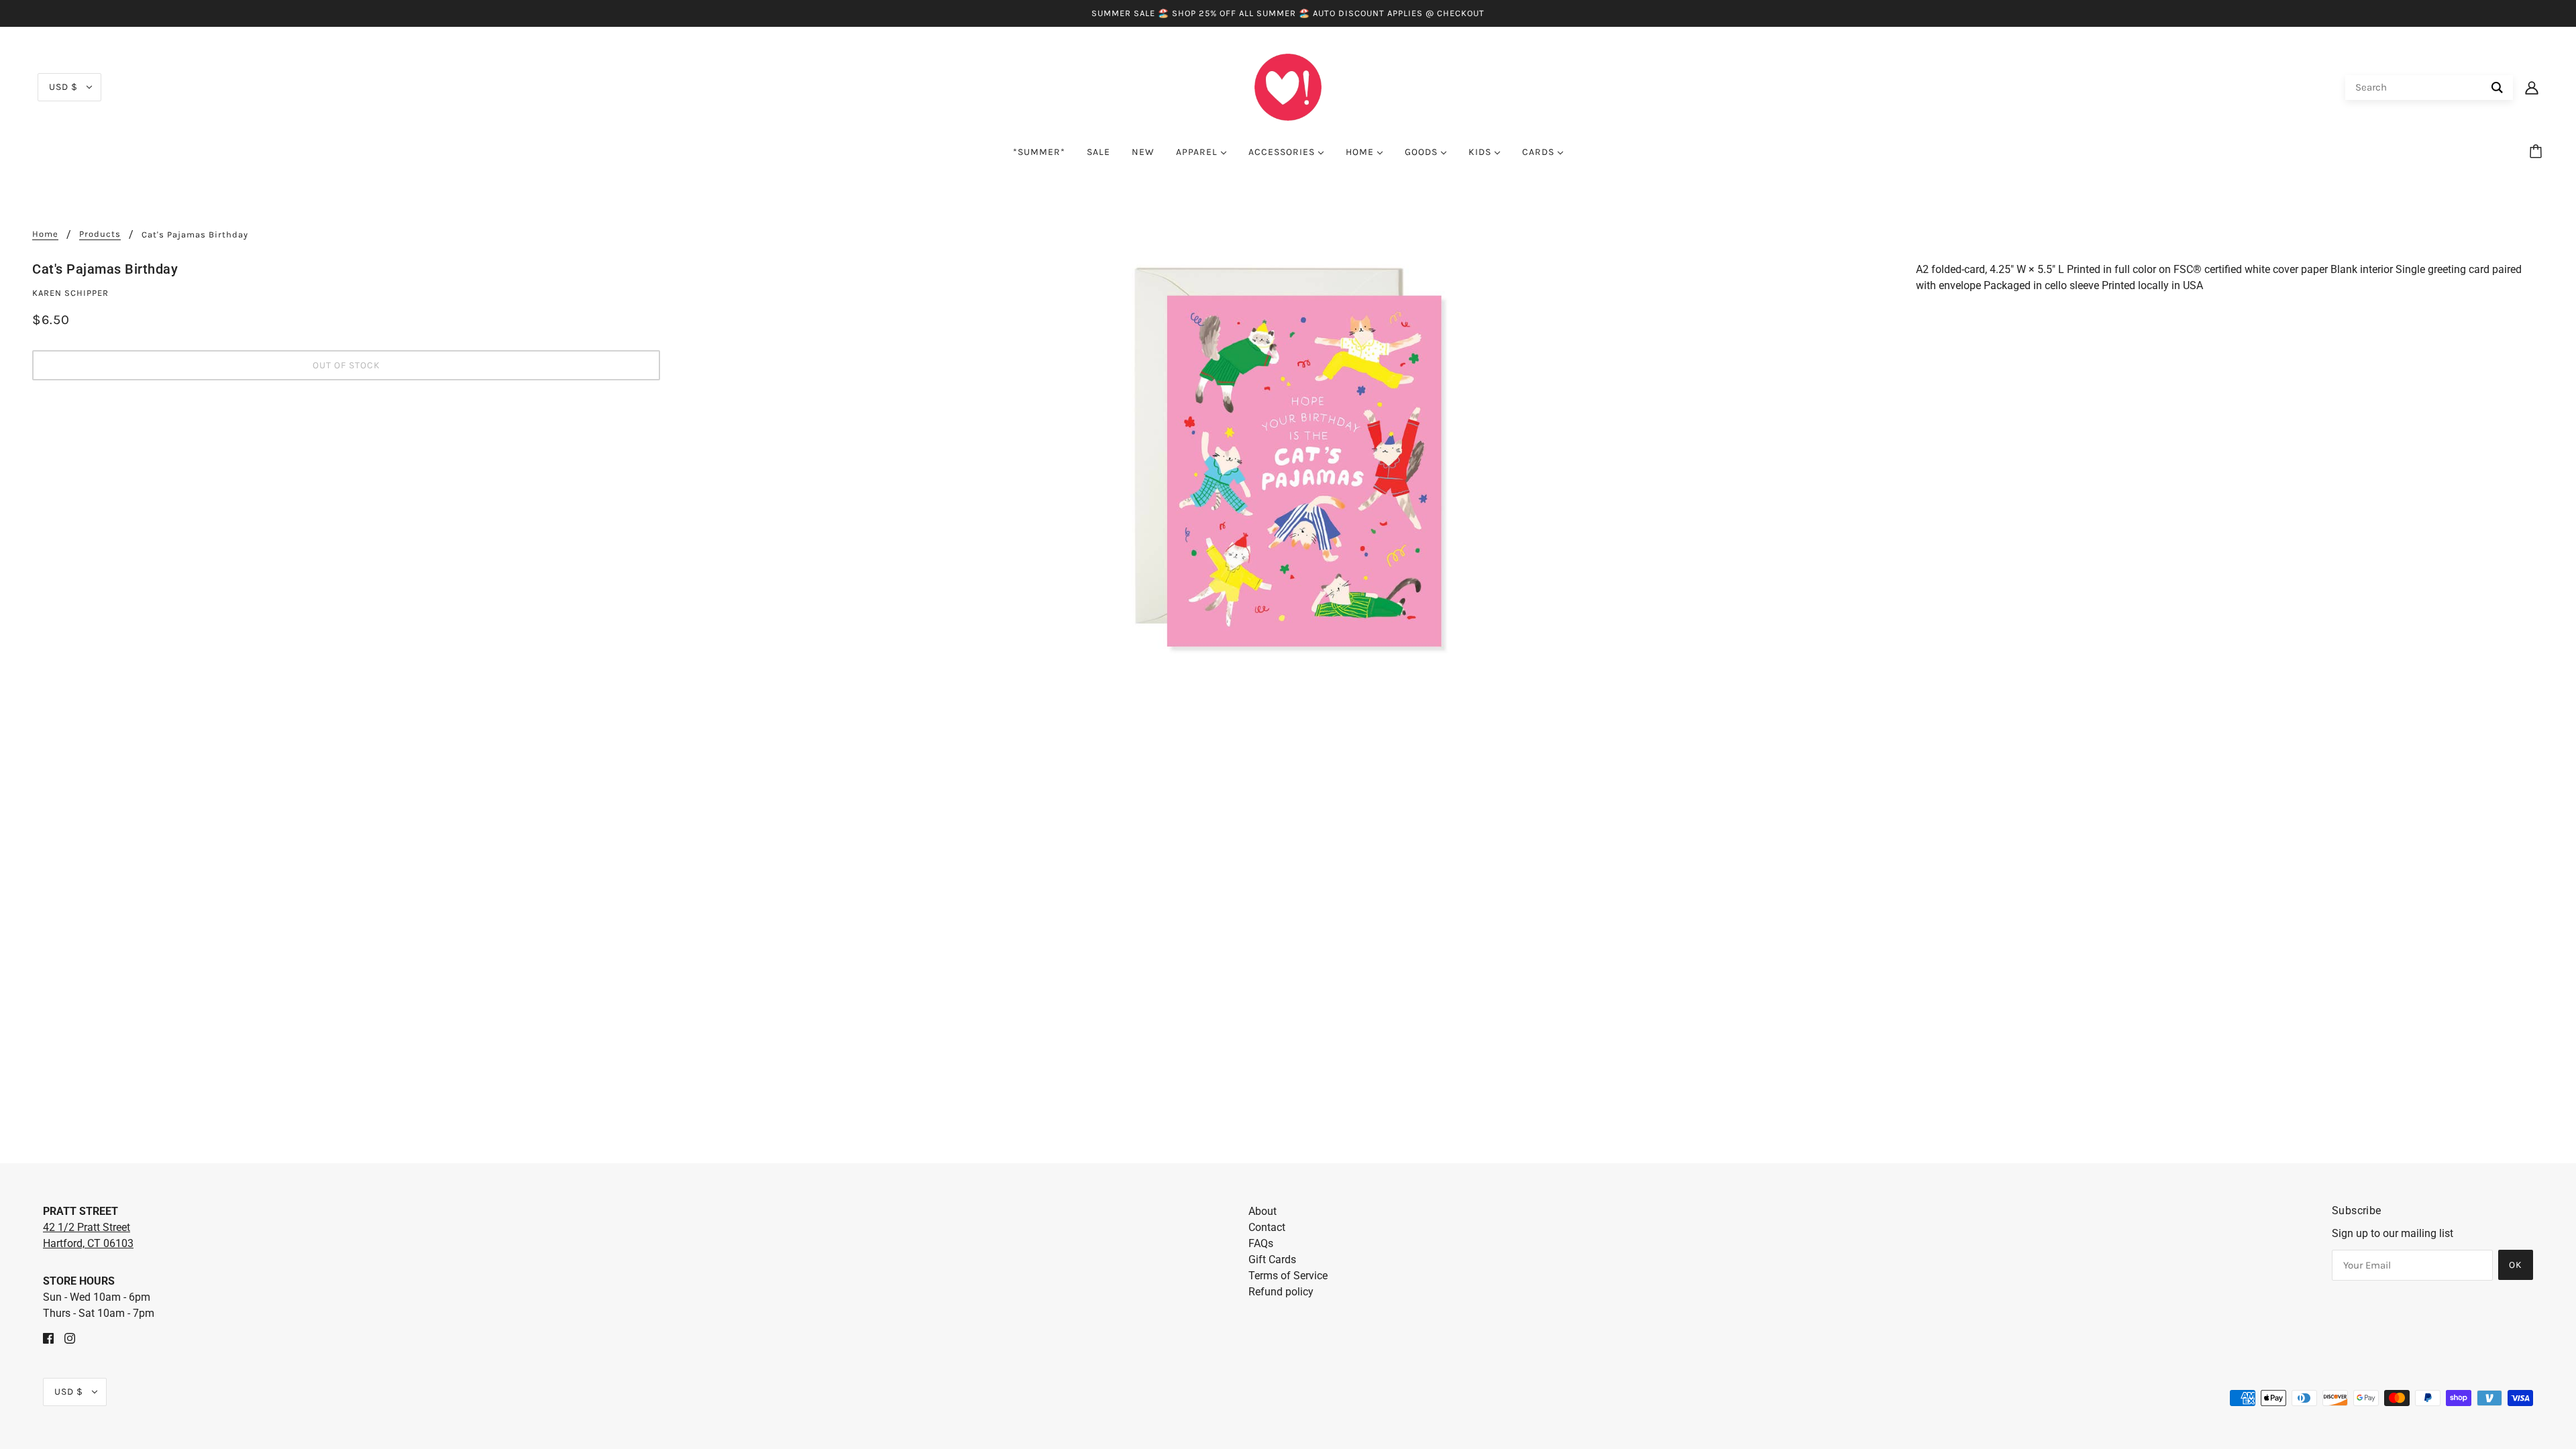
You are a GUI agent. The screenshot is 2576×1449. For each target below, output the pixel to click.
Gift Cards (1272, 1259)
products (100, 234)
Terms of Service (1288, 1276)
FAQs (1261, 1243)
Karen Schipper (70, 293)
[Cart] (2538, 152)
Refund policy (1281, 1292)
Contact (1267, 1227)
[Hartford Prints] (1288, 86)
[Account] (2532, 87)
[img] (48, 1338)
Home (45, 234)
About (1263, 1211)
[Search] (2497, 88)
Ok (2516, 1265)
